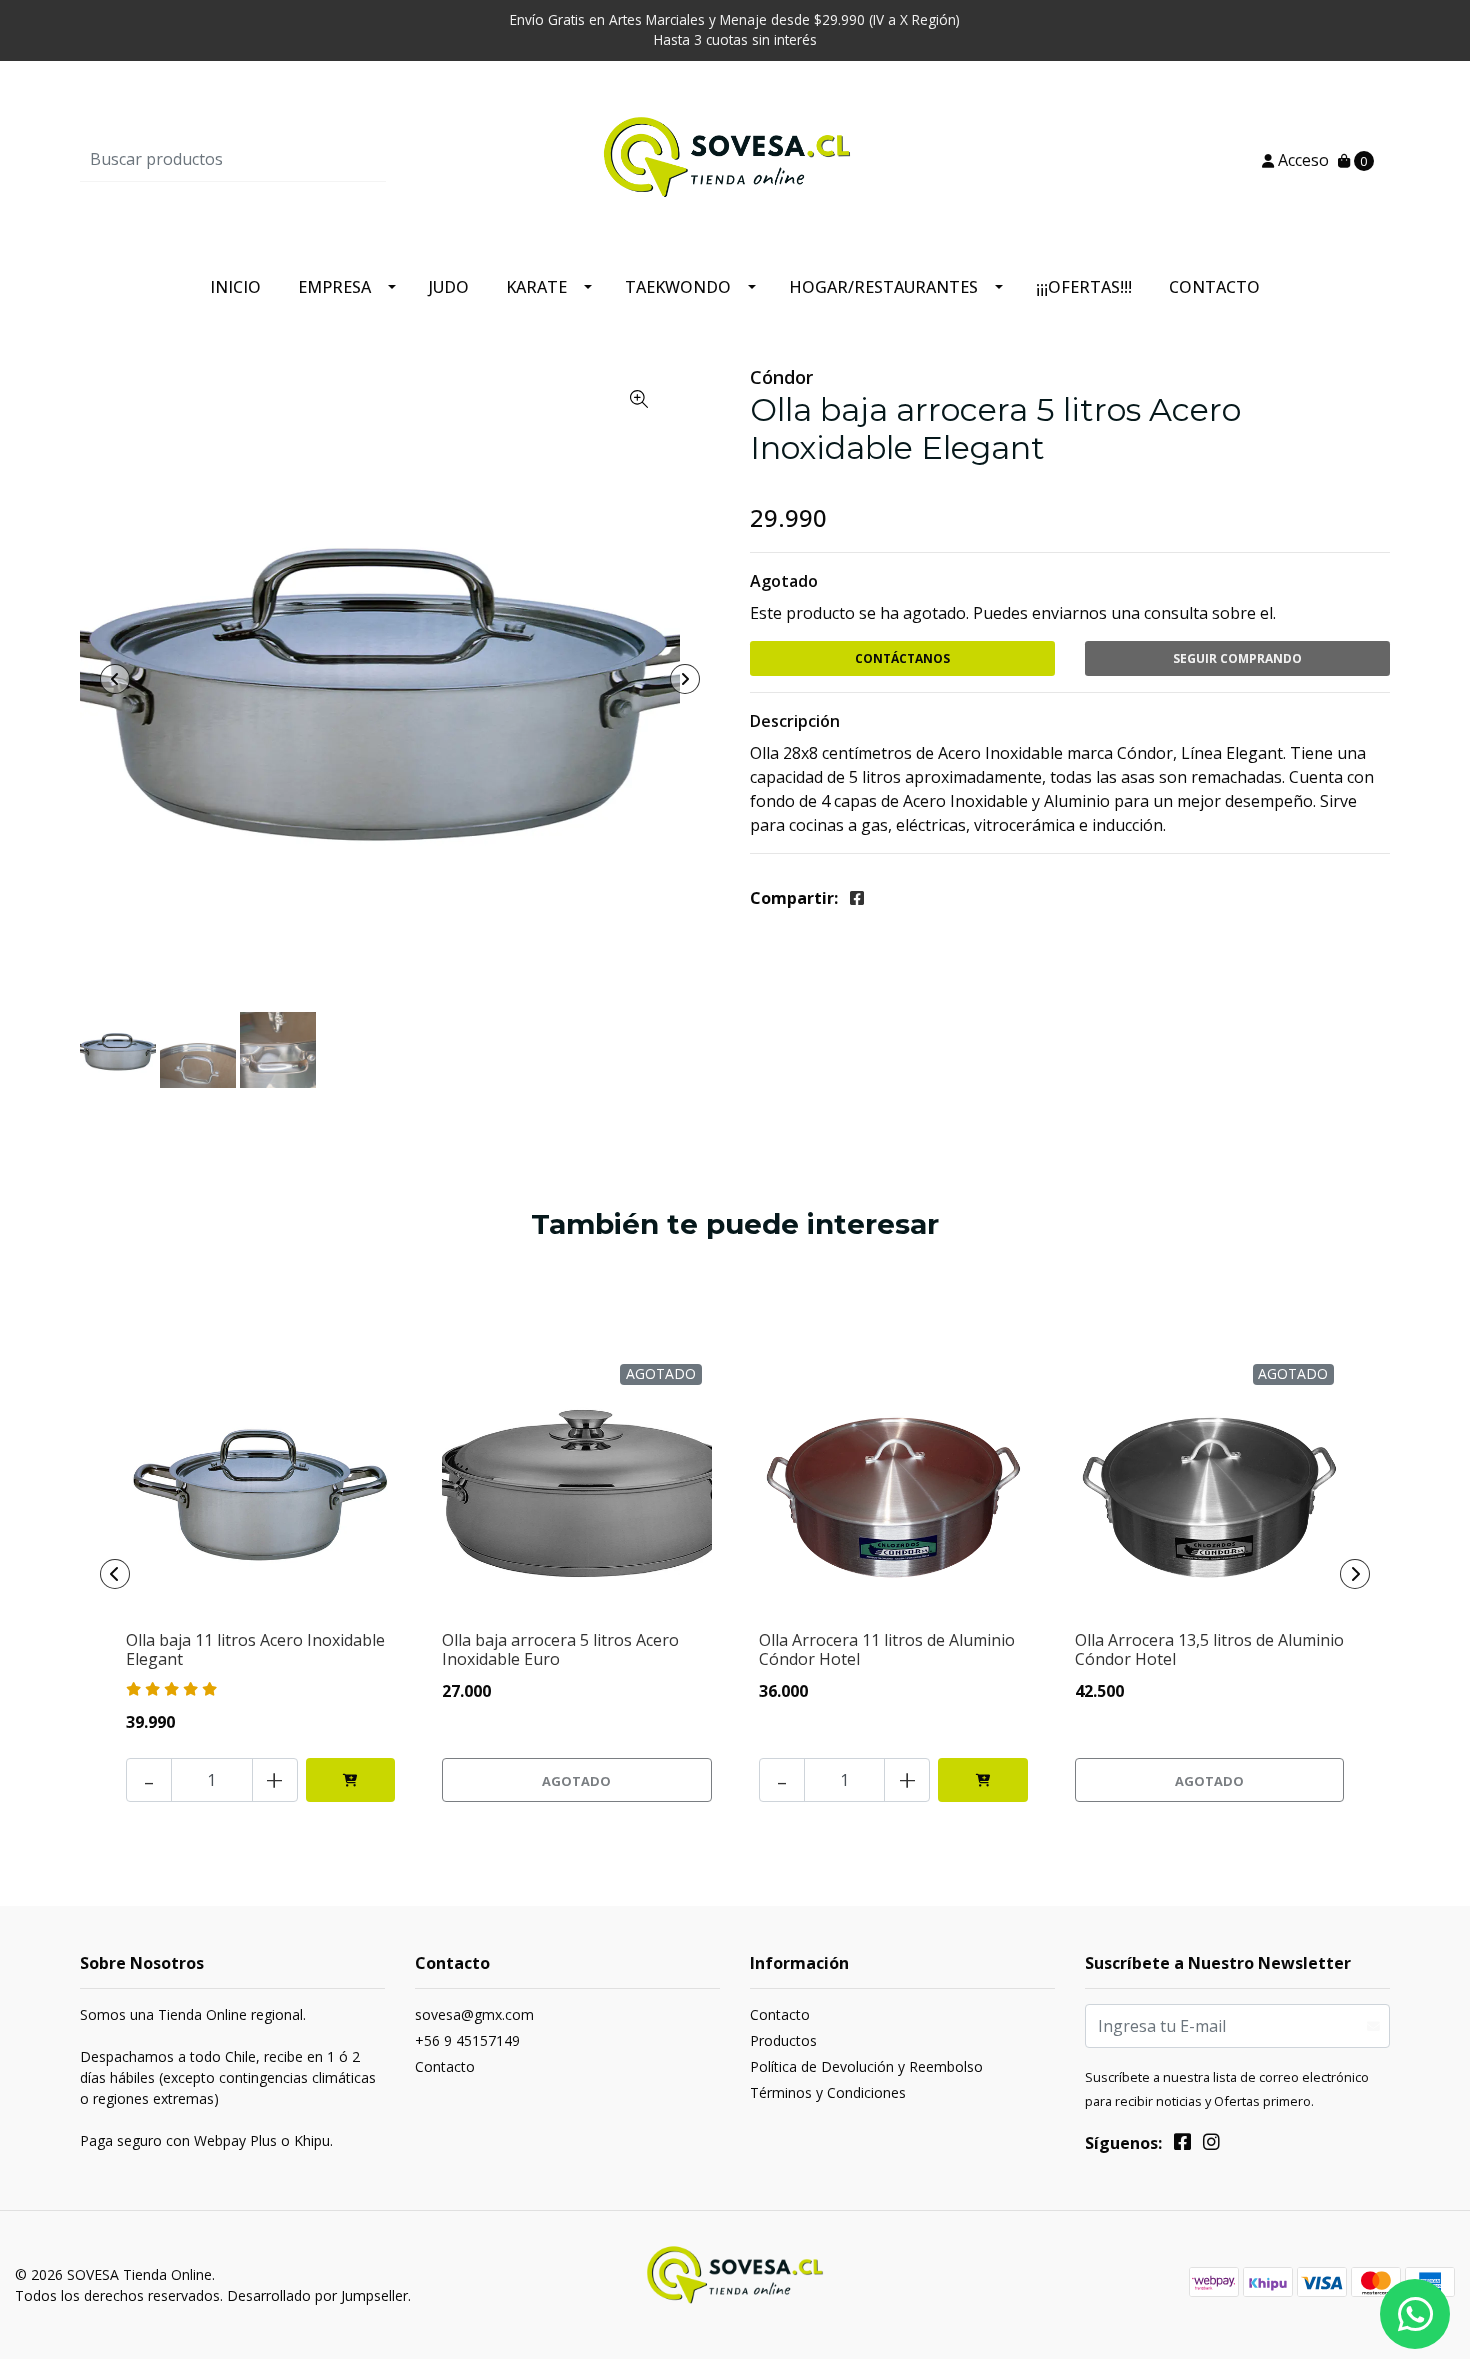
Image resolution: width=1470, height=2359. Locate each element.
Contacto (1214, 287)
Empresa (334, 287)
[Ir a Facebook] (1182, 2145)
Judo (449, 287)
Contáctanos (902, 658)
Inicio (235, 287)
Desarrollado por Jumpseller (317, 2295)
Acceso (1301, 160)
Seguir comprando (1237, 658)
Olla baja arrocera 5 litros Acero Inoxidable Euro (560, 1649)
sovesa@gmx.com (474, 2014)
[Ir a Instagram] (1211, 2145)
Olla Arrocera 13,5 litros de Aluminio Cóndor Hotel (1209, 1649)
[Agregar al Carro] (351, 1780)
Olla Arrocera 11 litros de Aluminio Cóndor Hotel (887, 1649)
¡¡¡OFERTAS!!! (1084, 287)
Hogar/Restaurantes (883, 287)
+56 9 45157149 (467, 2040)
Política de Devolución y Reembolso (866, 2066)
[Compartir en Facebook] (857, 898)
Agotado (784, 581)
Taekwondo (678, 287)
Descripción (795, 721)
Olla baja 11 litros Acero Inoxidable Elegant (255, 1649)
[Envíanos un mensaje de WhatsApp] (1415, 2314)
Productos (783, 2040)
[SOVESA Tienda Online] (735, 158)
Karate (536, 287)
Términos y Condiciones (828, 2092)
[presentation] (115, 679)
